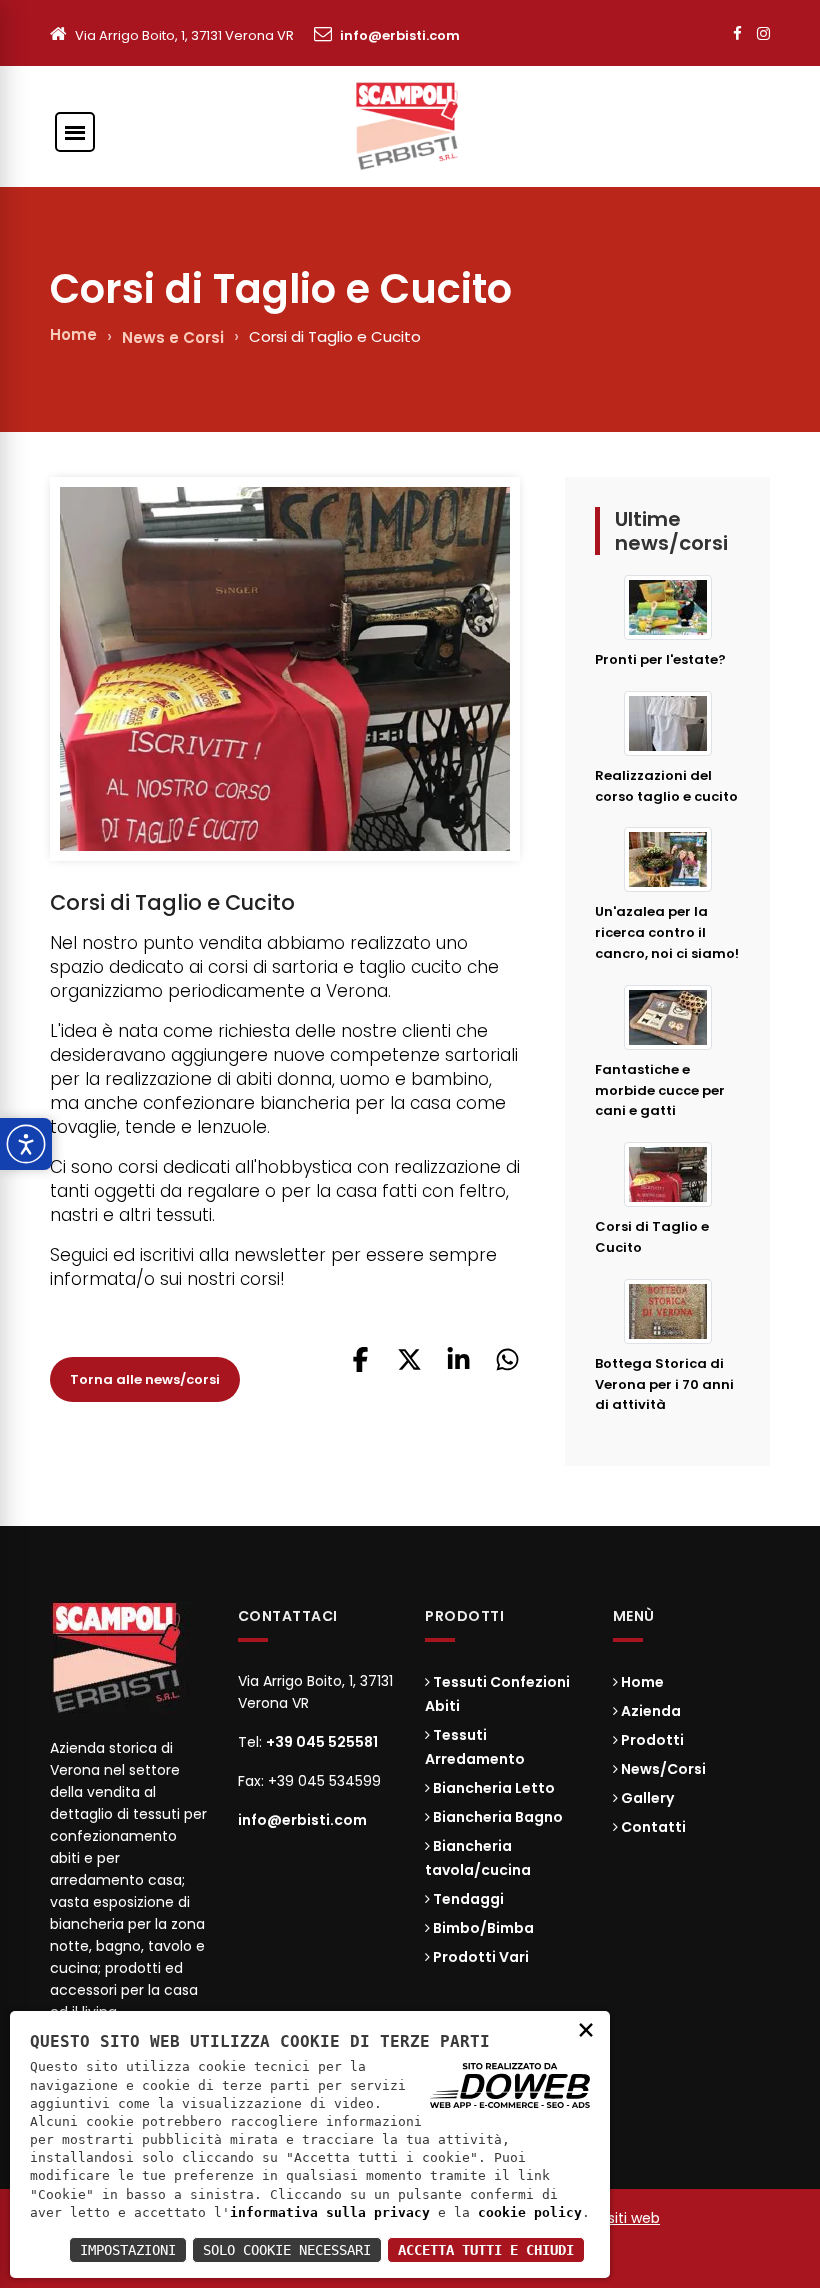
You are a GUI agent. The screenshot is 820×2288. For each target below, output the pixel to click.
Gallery (646, 1798)
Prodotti (651, 1740)
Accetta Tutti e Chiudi (486, 2250)
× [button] (586, 2028)
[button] (360, 1366)
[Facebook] (737, 33)
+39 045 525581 (322, 1742)
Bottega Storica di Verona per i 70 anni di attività (664, 1384)
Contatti (652, 1827)
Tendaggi (467, 1899)
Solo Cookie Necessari (287, 2250)
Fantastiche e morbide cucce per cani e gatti (660, 1090)
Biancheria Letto (492, 1788)
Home (73, 334)
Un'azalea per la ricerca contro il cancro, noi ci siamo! (667, 932)
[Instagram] (763, 33)
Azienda (649, 1711)
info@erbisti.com (400, 35)
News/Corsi (662, 1769)
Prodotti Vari (479, 1957)
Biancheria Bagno (496, 1817)
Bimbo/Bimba (482, 1928)
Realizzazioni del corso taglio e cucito (666, 786)
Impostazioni (128, 2250)
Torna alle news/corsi (145, 1379)
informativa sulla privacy (330, 2212)
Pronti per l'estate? (660, 659)
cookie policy (530, 2212)
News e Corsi (173, 337)
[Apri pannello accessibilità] (26, 1144)
